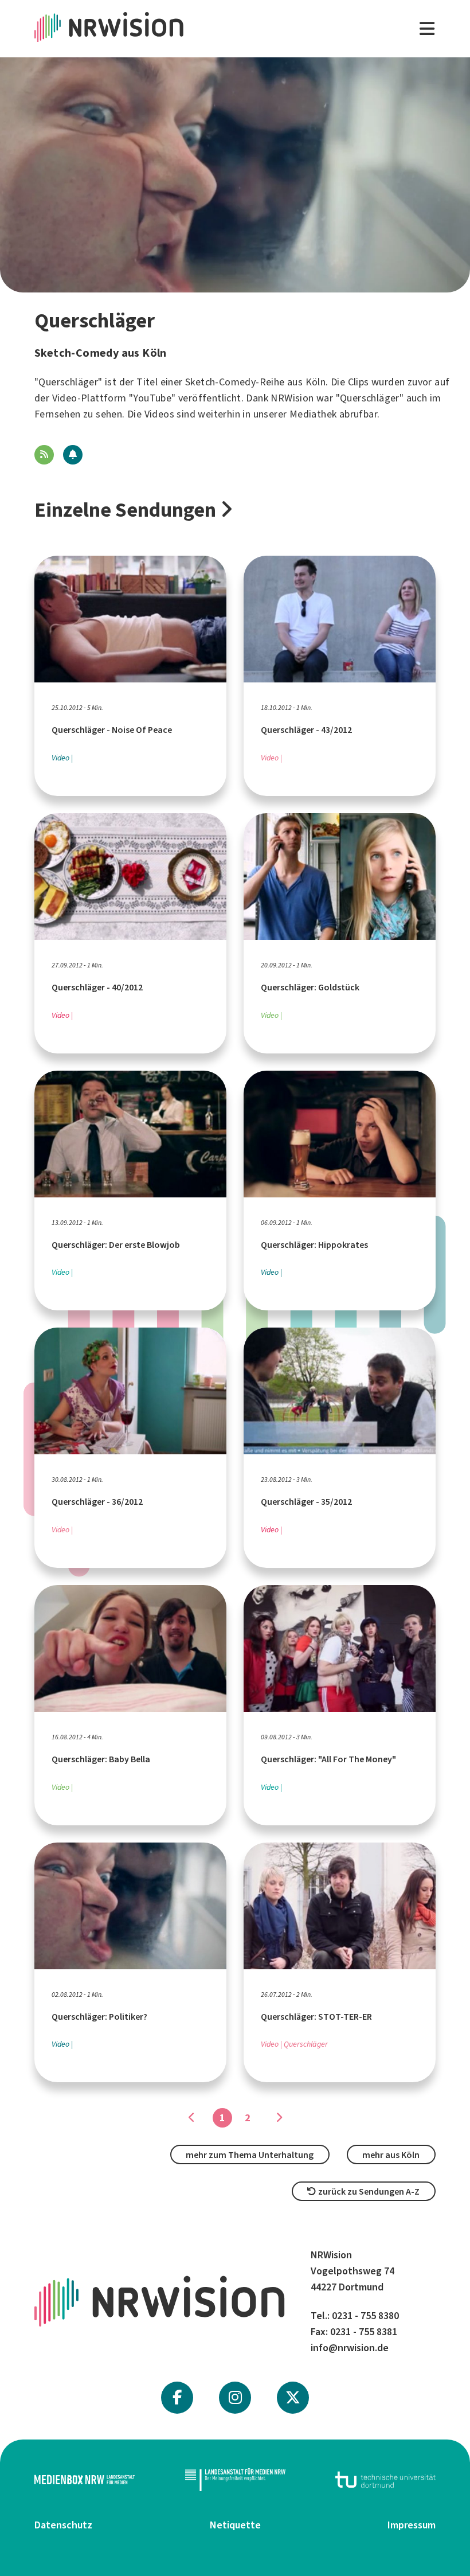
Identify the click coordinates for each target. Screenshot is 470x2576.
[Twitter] (293, 2398)
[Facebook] (177, 2398)
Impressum (412, 2525)
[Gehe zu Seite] (279, 2118)
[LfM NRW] (235, 2480)
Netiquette (235, 2525)
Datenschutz (63, 2525)
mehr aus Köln (391, 2155)
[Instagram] (235, 2398)
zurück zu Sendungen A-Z (368, 2191)
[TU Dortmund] (385, 2480)
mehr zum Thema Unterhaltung (250, 2155)
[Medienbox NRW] (85, 2480)
